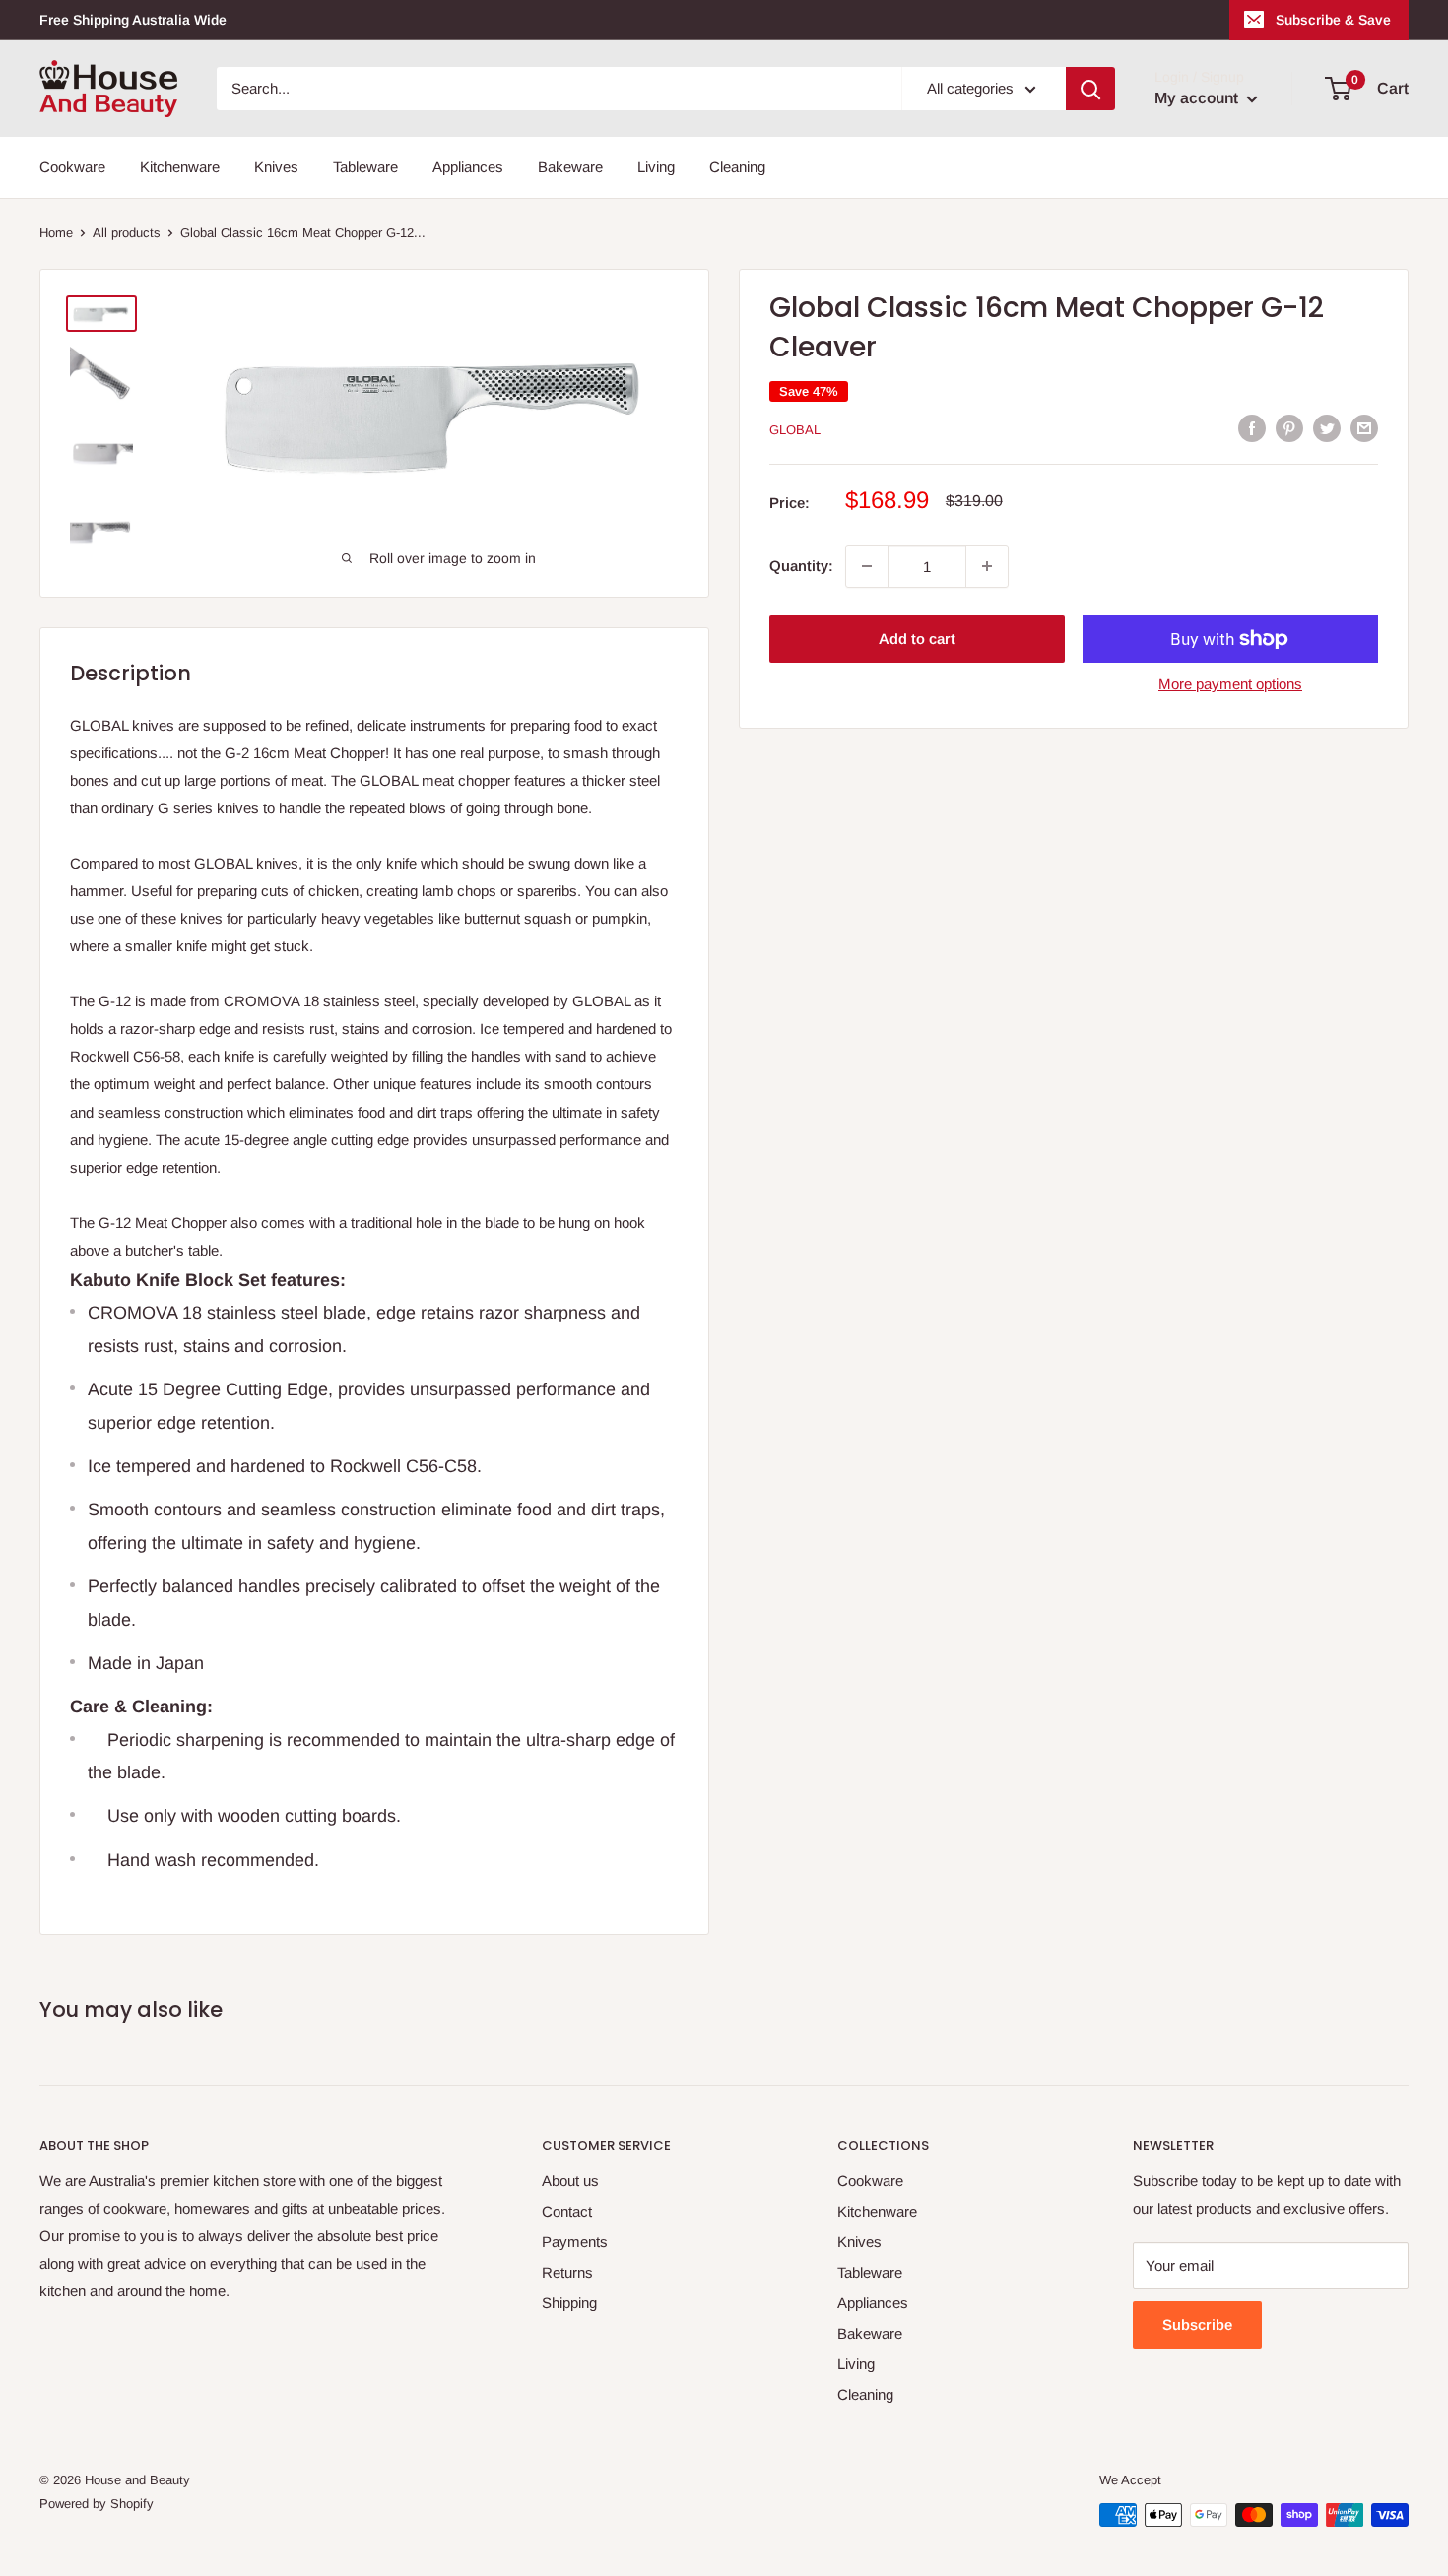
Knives (276, 167)
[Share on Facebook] (1252, 428)
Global (795, 430)
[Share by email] (1364, 428)
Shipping (569, 2303)
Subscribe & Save (1333, 20)
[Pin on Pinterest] (1289, 428)
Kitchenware (180, 167)
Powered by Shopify (97, 2504)
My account (1198, 98)
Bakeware (570, 167)
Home (56, 233)
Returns (567, 2272)
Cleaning (737, 167)
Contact (567, 2211)
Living (656, 167)
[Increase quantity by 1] (987, 566)
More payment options (1230, 684)
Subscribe (1197, 2324)
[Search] (1090, 89)
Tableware (365, 167)
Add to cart (917, 639)
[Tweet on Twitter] (1327, 428)
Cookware (72, 167)
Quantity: (801, 566)
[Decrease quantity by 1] (867, 566)
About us (570, 2181)
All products (127, 233)
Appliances (468, 167)
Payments (575, 2242)
